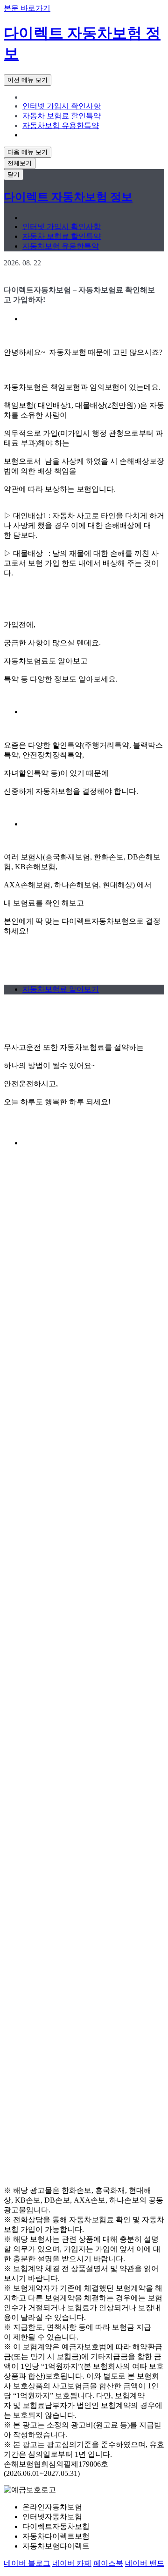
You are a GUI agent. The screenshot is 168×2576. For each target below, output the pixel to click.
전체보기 (20, 163)
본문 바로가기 (27, 8)
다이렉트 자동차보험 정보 (68, 197)
